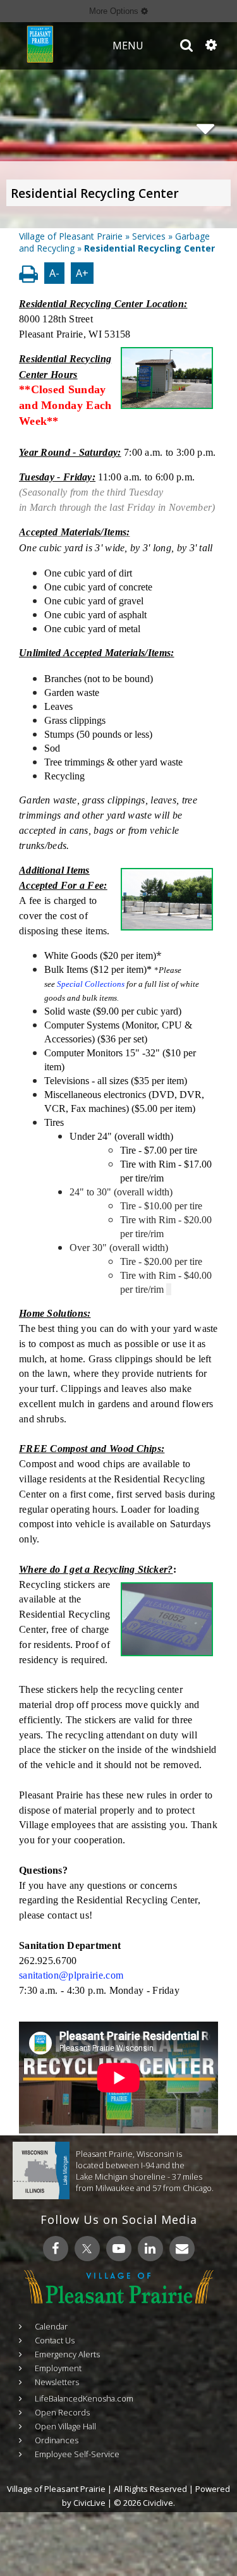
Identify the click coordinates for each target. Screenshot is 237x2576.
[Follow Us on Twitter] (87, 2249)
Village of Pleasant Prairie (71, 236)
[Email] (182, 2249)
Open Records (62, 2412)
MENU (128, 46)
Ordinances (57, 2440)
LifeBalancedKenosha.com (84, 2398)
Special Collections (91, 984)
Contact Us (55, 2340)
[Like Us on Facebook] (56, 2249)
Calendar (51, 2326)
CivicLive (89, 2503)
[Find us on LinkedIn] (150, 2249)
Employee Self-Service (77, 2454)
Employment (58, 2368)
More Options (115, 11)
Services (149, 236)
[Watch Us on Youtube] (119, 2249)
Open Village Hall (65, 2426)
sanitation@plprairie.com (71, 1975)
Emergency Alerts (67, 2354)
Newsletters (57, 2382)
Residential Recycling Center (95, 193)
